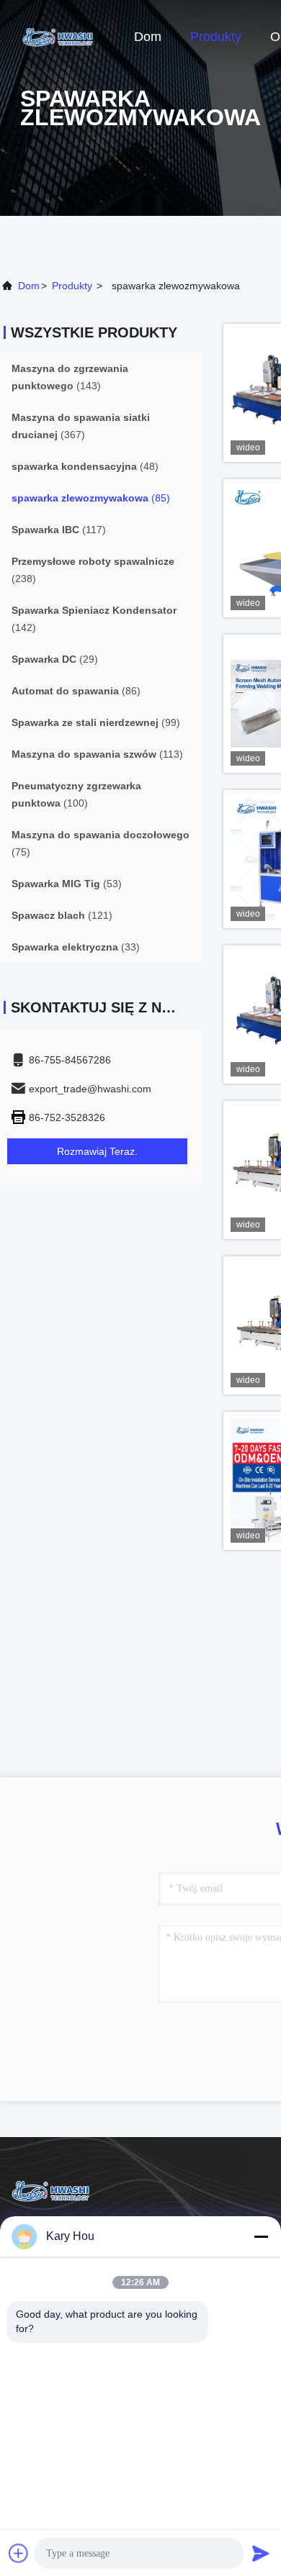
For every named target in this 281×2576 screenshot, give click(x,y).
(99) (96, 722)
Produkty (216, 37)
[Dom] (58, 36)
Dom (148, 37)
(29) (55, 659)
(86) (76, 691)
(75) (101, 843)
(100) (76, 794)
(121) (62, 915)
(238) (93, 570)
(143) (70, 377)
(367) (81, 426)
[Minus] (261, 2236)
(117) (59, 530)
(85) (91, 498)
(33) (76, 947)
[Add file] (19, 2553)
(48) (85, 466)
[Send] (261, 2553)
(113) (97, 754)
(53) (67, 884)
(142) (94, 619)
